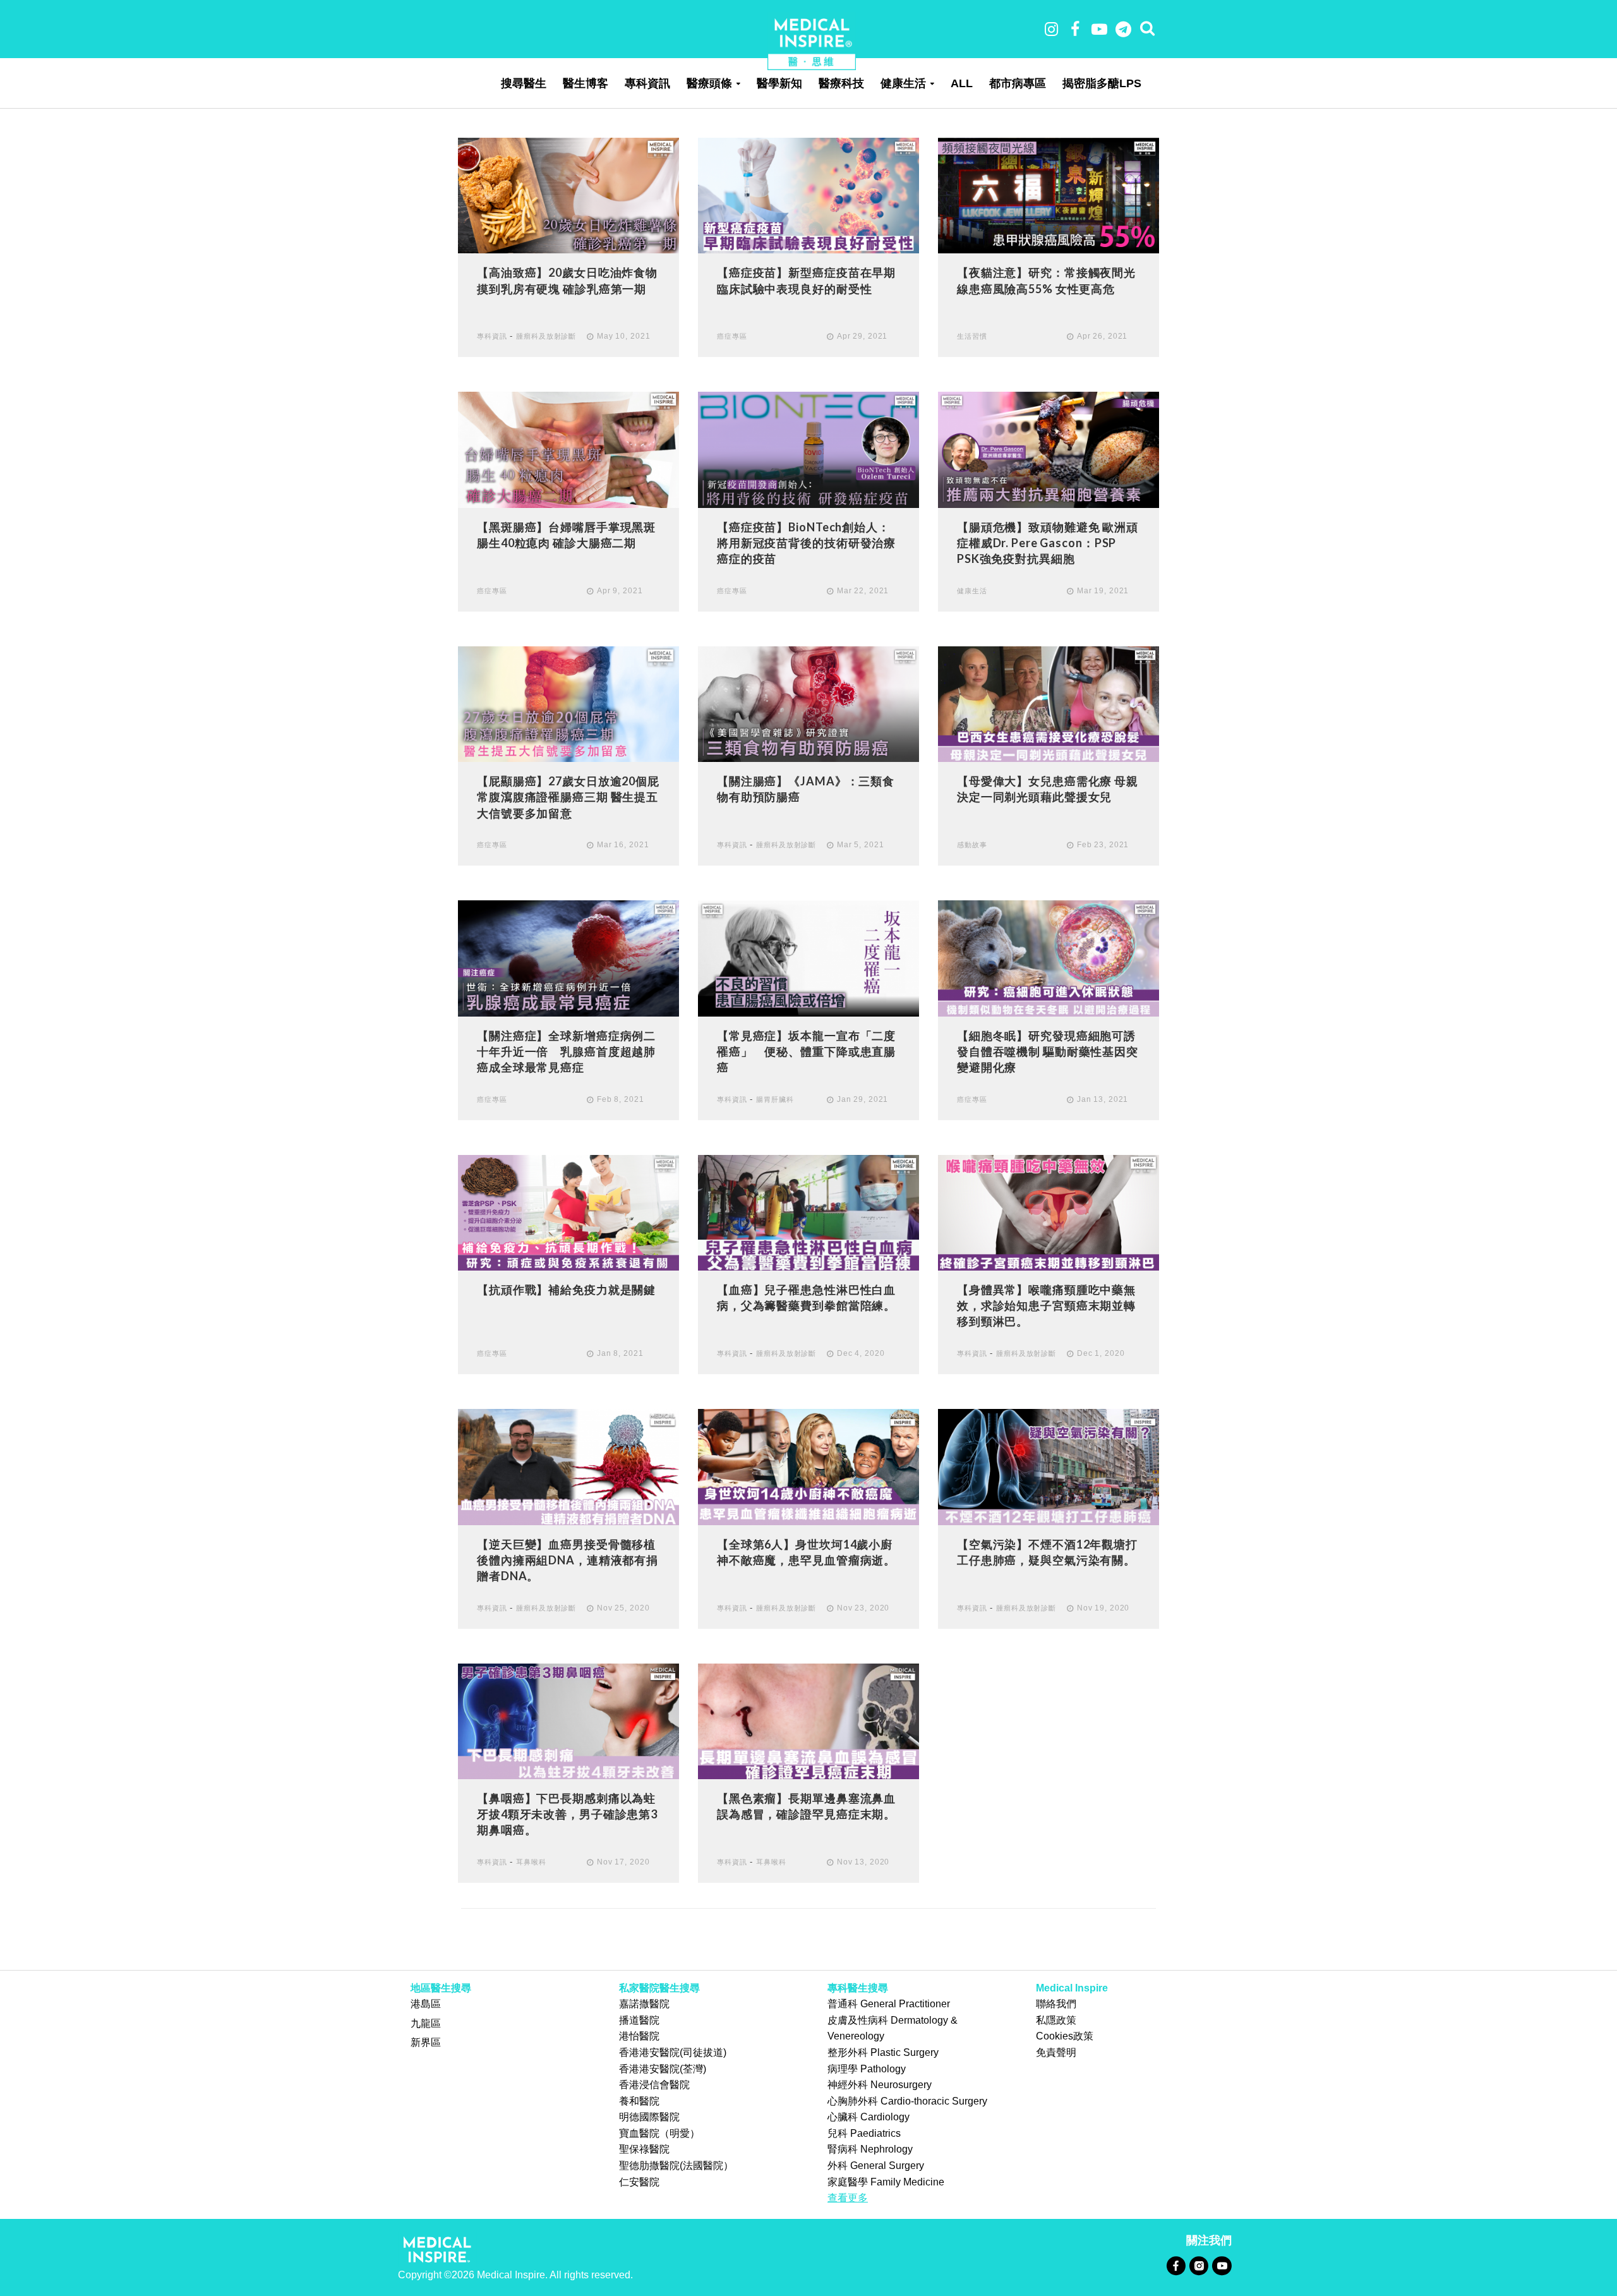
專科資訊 (647, 83)
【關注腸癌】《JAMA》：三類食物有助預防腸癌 (806, 789)
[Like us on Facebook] (1176, 2265)
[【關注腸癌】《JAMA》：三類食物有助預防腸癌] (808, 704)
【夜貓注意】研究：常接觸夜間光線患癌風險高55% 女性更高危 (1046, 280)
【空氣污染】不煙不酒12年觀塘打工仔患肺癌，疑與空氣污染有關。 (1047, 1552)
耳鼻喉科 (531, 1862)
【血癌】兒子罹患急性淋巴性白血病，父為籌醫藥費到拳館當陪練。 (806, 1297)
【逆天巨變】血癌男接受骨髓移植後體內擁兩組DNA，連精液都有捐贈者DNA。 (568, 1560)
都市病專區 (1018, 83)
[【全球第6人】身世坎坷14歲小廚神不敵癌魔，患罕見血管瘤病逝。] (808, 1466)
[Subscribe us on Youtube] (1222, 2265)
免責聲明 (1056, 2052)
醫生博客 (586, 83)
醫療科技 (841, 83)
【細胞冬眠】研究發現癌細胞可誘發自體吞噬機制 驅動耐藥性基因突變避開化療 (1048, 1051)
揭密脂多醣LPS (1102, 83)
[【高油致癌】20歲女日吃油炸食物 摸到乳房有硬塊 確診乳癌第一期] (568, 195)
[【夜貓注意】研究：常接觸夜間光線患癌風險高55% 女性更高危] (1049, 195)
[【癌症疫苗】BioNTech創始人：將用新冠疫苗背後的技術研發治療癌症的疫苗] (808, 449)
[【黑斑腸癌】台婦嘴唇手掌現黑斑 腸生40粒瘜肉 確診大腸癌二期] (568, 449)
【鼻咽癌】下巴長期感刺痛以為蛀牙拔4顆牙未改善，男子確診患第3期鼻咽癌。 (567, 1814)
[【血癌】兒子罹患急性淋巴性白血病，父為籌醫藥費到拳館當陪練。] (808, 1212)
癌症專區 (732, 336)
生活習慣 (972, 336)
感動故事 (972, 845)
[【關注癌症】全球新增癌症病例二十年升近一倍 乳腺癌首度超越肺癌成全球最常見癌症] (568, 958)
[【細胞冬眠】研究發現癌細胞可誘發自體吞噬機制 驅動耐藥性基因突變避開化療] (1049, 958)
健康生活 (903, 83)
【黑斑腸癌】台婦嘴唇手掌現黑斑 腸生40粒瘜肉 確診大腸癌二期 (566, 535)
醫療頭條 (709, 83)
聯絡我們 (1056, 2004)
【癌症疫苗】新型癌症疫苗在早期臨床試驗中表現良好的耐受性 (806, 280)
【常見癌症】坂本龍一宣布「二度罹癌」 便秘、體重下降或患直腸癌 (806, 1051)
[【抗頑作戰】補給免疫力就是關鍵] (568, 1212)
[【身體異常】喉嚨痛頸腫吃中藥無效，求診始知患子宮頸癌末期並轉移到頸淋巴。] (1049, 1212)
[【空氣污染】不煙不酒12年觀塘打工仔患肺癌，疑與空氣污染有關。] (1049, 1466)
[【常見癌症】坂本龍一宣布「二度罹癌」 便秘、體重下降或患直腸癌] (808, 958)
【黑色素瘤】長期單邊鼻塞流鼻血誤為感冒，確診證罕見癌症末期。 (806, 1806)
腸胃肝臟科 (775, 1099)
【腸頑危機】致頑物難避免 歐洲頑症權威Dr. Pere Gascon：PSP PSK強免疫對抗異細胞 (1048, 543)
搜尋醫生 (524, 83)
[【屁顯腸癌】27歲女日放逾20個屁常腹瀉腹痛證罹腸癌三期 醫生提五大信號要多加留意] (568, 704)
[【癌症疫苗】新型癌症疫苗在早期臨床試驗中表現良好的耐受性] (808, 195)
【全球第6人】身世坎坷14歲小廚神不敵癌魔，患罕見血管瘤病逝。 (806, 1552)
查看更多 (848, 2198)
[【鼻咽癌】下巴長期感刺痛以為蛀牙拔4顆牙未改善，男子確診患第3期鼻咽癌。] (568, 1720)
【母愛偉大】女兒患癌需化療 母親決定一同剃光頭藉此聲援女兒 (1048, 789)
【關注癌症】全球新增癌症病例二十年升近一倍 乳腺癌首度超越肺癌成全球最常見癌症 (566, 1051)
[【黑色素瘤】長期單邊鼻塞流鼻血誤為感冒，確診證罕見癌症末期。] (808, 1720)
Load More (808, 1939)
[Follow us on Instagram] (1199, 2265)
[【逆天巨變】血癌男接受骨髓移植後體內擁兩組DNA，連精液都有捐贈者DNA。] (568, 1466)
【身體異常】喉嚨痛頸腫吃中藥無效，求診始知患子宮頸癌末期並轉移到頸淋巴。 (1046, 1305)
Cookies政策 (1065, 2036)
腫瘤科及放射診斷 (546, 336)
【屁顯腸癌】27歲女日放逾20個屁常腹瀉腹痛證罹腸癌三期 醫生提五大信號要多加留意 (568, 797)
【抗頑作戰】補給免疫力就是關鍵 (566, 1290)
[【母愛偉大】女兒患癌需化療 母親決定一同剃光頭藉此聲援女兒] (1049, 704)
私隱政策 (1056, 2020)
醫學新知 (779, 83)
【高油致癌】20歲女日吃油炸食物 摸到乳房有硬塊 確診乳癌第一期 (567, 280)
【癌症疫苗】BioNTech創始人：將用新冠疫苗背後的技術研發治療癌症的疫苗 (806, 543)
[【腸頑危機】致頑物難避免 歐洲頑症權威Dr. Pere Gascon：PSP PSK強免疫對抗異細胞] (1049, 449)
